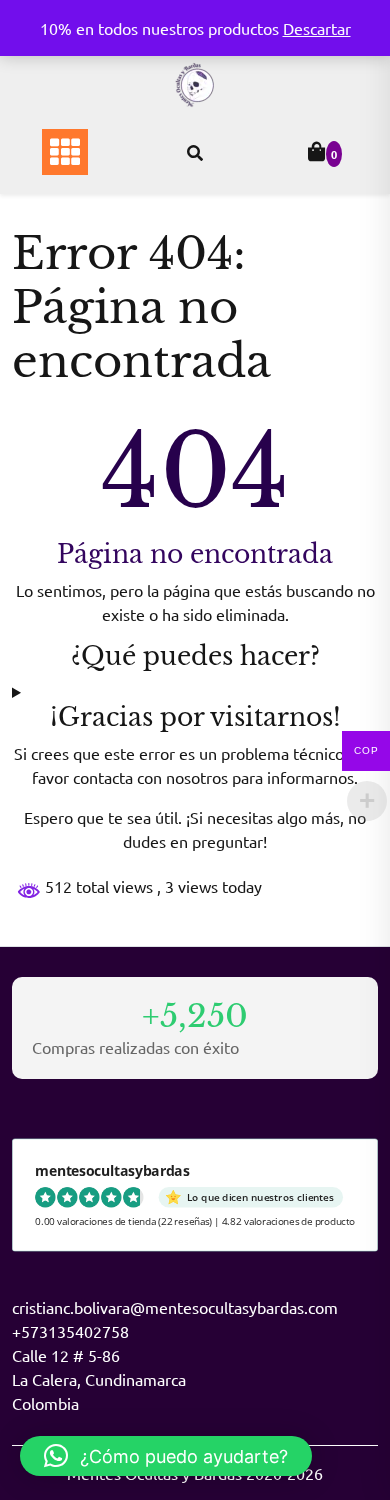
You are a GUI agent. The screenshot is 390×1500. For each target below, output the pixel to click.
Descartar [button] (317, 28)
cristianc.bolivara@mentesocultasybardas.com (175, 1307)
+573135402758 (70, 1331)
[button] (166, 1456)
